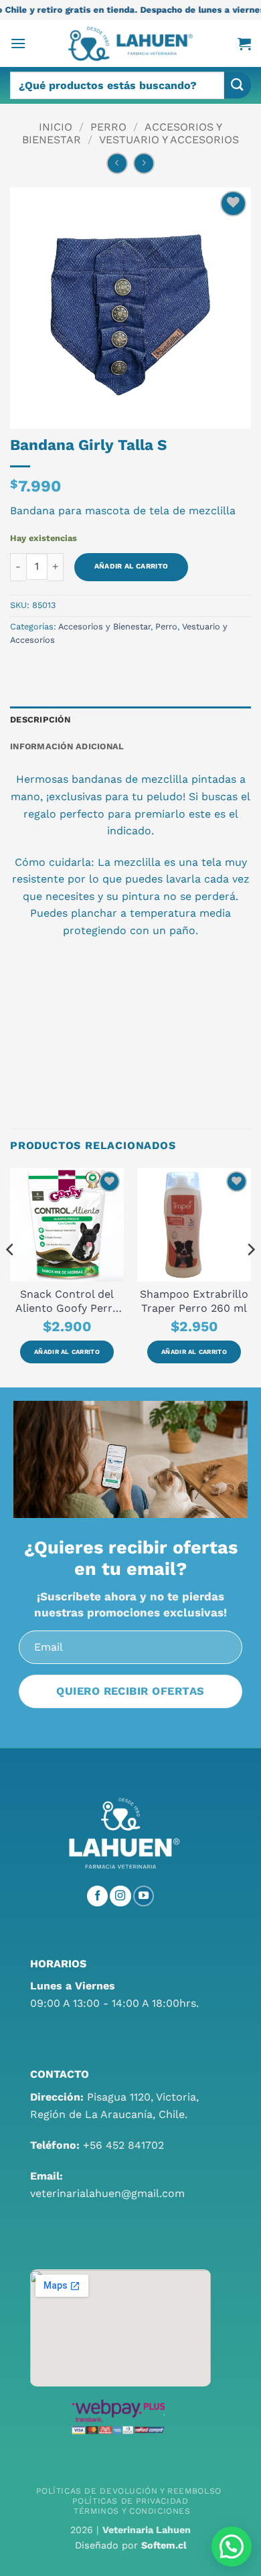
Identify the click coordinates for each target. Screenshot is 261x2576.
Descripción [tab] (40, 719)
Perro (108, 127)
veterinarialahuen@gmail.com (107, 2193)
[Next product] (117, 163)
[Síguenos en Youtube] (144, 1896)
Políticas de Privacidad (130, 2501)
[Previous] (11, 1276)
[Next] (250, 1276)
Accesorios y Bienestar (104, 626)
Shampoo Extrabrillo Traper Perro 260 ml (194, 1301)
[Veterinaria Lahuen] (130, 44)
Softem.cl (164, 2545)
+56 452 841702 (123, 2145)
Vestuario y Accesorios (169, 140)
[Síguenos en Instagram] (120, 1896)
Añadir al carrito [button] (67, 1352)
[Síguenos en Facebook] (98, 1896)
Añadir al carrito (131, 566)
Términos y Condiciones (132, 2511)
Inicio (56, 127)
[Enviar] (238, 85)
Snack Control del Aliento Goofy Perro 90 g (67, 1301)
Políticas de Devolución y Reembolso (128, 2491)
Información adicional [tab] (67, 746)
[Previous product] (144, 163)
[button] (18, 43)
